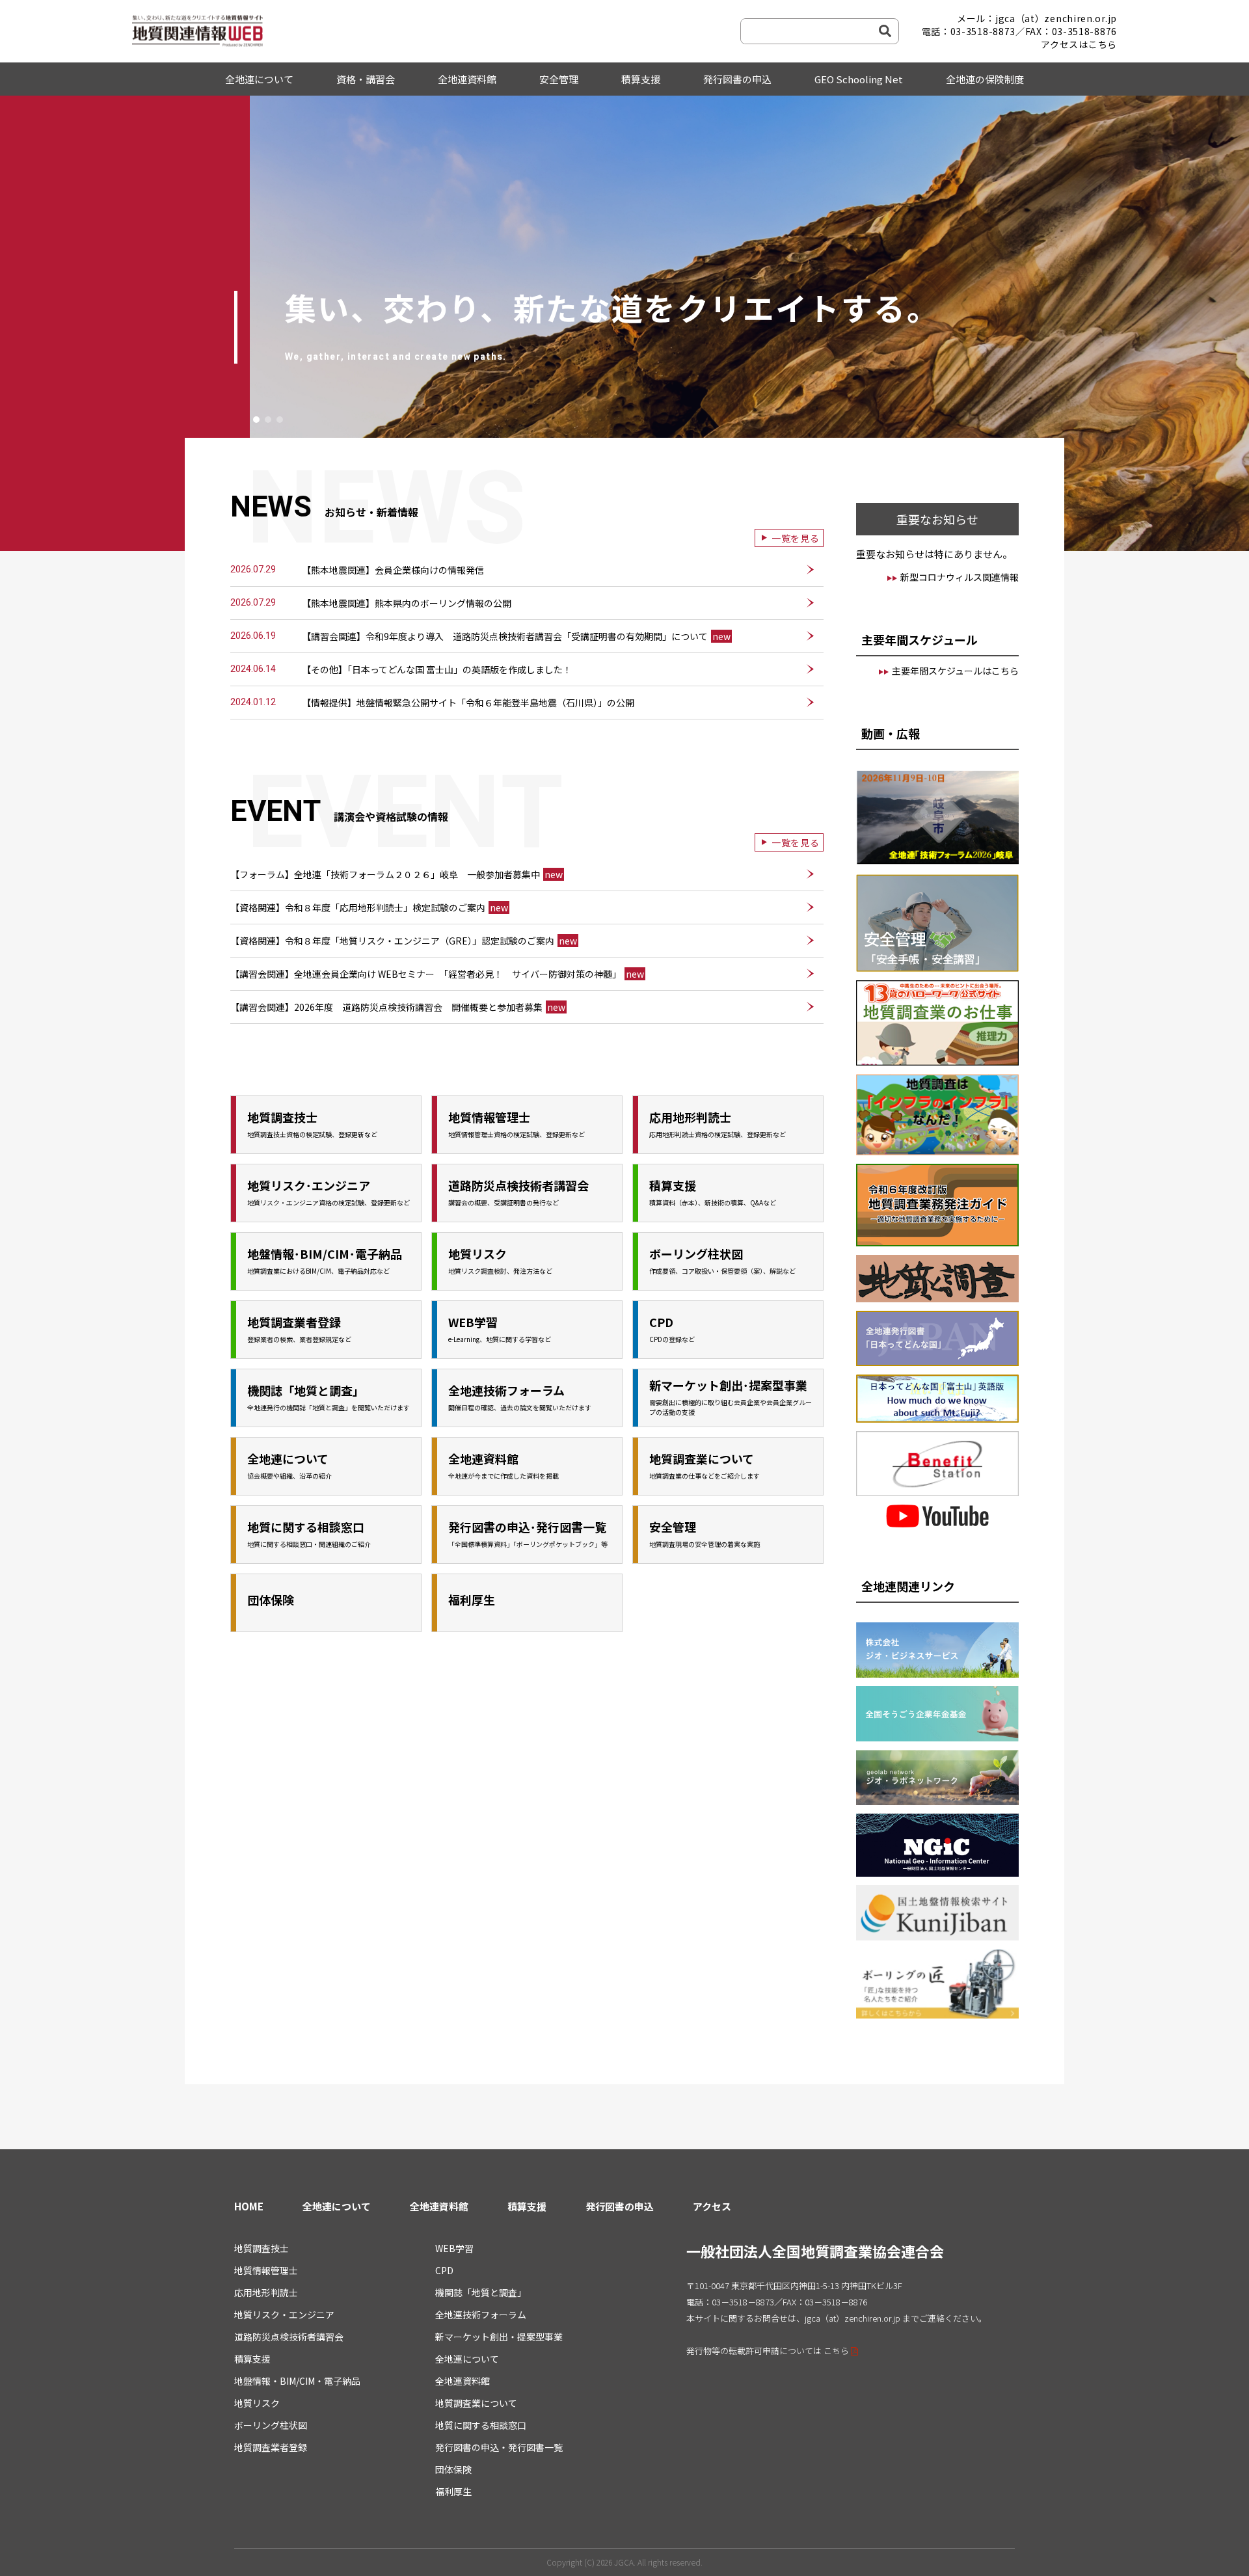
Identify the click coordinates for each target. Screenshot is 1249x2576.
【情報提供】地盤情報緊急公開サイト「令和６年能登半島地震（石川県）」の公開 (468, 703)
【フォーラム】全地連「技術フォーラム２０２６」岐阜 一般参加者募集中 (396, 874)
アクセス (712, 2206)
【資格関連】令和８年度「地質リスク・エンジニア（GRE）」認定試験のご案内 (404, 941)
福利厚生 (453, 2491)
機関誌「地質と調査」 (481, 2292)
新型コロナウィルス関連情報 (960, 577)
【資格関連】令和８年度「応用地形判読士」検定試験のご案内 (369, 907)
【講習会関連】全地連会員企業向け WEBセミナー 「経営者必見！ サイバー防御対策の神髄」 (437, 974)
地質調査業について (476, 2403)
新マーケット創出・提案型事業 (499, 2337)
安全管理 (559, 79)
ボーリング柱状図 (271, 2425)
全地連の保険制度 (985, 79)
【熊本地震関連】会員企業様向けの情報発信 (393, 570)
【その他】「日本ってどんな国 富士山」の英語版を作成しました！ (437, 669)
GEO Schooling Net (859, 79)
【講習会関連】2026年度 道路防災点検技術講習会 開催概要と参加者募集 (398, 1007)
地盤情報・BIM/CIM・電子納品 (297, 2381)
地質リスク (257, 2403)
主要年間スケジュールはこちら (955, 671)
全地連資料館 (467, 79)
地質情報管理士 (266, 2270)
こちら (836, 2351)
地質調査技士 (262, 2248)
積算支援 (641, 79)
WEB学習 (454, 2248)
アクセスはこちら (1079, 44)
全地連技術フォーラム (481, 2314)
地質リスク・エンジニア (284, 2314)
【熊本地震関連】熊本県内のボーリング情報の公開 (407, 603)
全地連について (259, 79)
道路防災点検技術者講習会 (289, 2337)
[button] (256, 420)
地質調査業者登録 (271, 2447)
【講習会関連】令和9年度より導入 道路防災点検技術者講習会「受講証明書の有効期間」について (516, 636)
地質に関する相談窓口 (481, 2425)
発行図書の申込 (737, 79)
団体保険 (453, 2469)
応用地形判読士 (266, 2292)
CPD (444, 2270)
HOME (249, 2206)
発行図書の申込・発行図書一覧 (499, 2447)
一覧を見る (796, 538)
